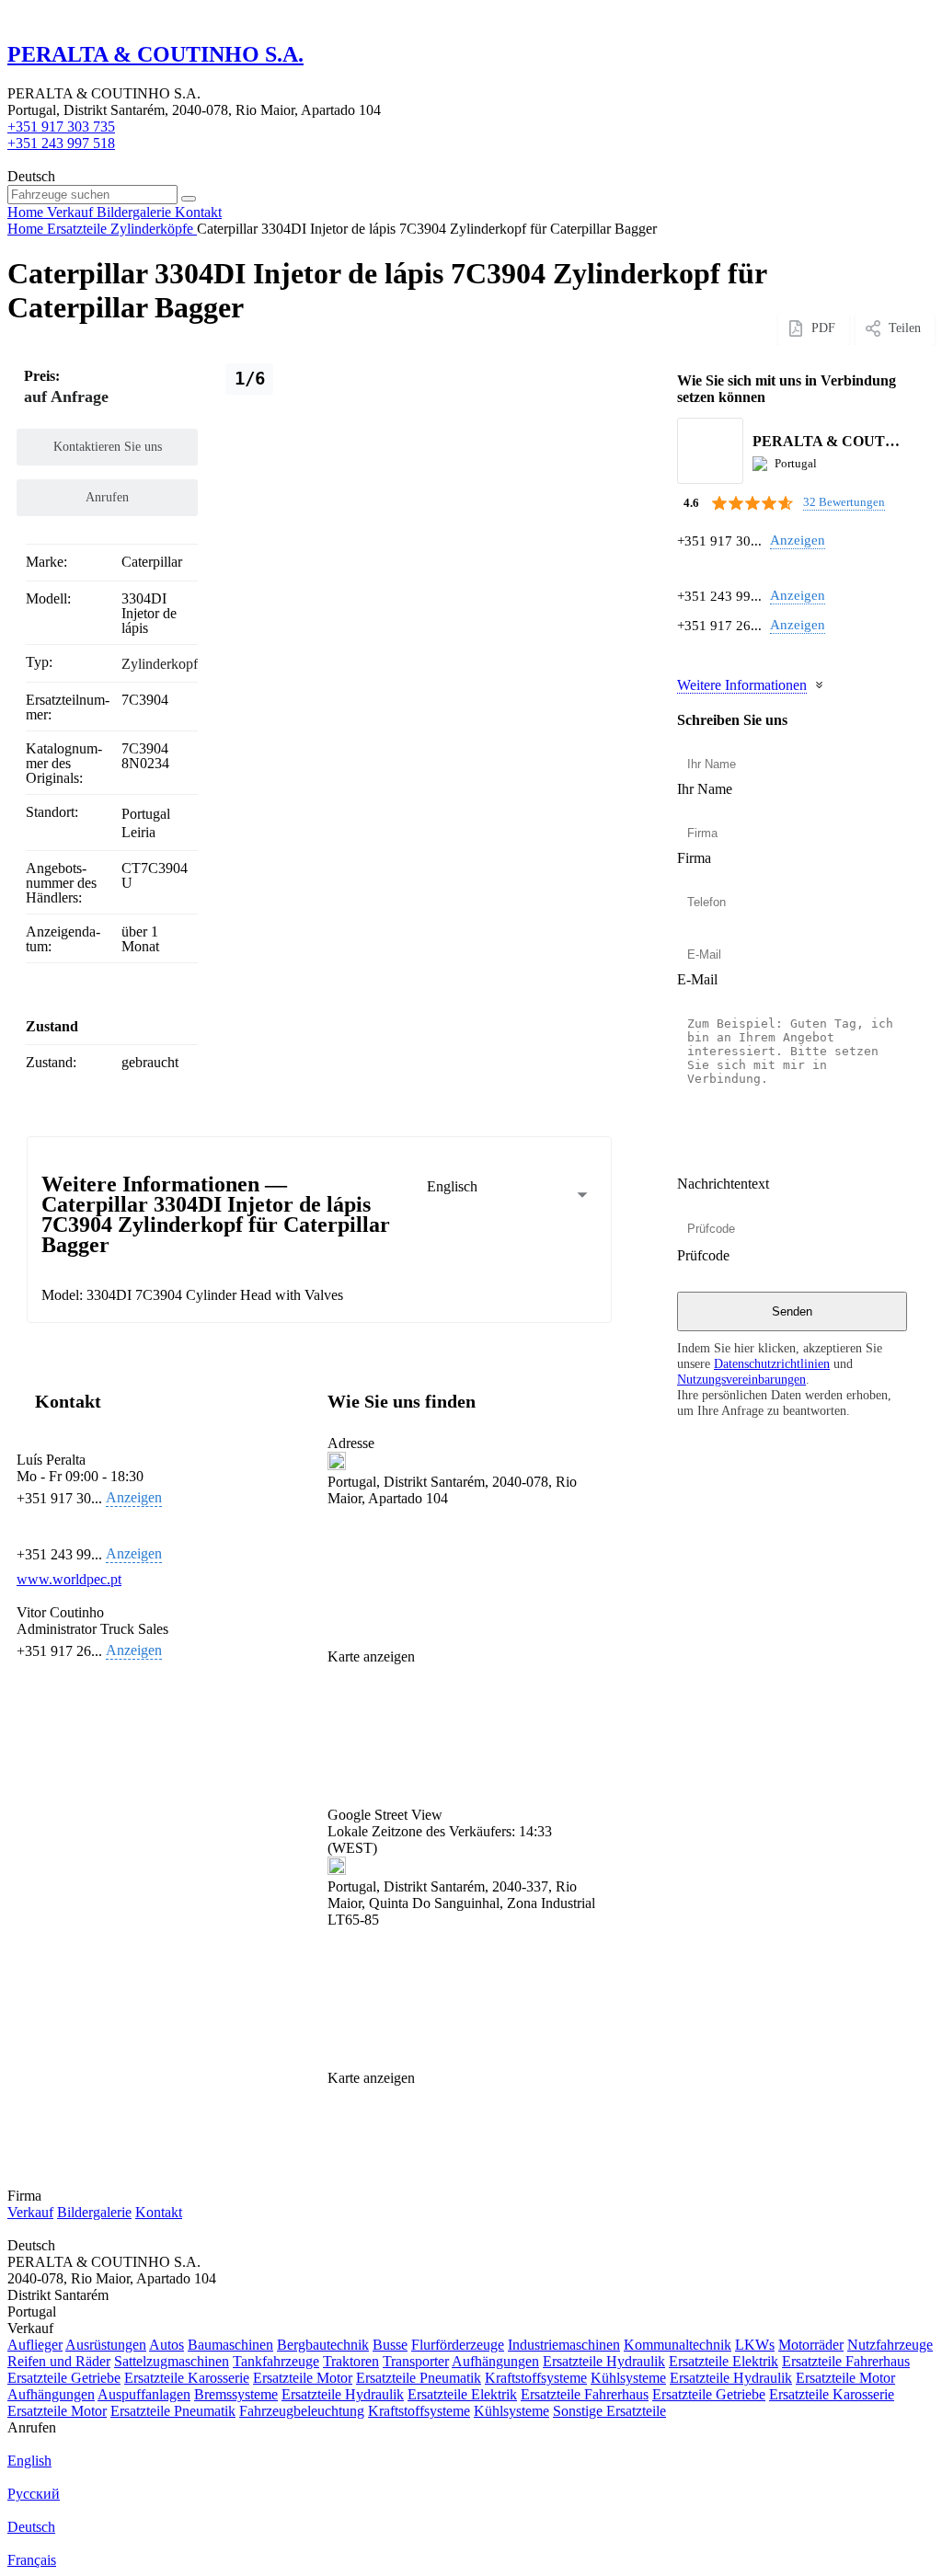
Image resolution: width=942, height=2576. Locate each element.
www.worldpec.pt (69, 1579)
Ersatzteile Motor (303, 2378)
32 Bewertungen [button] (844, 502)
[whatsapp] (688, 568)
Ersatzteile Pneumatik (419, 2378)
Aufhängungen (495, 2361)
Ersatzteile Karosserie (187, 2378)
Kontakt (159, 2212)
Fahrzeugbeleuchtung (302, 2411)
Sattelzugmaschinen (172, 2361)
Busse (390, 2345)
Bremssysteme (236, 2394)
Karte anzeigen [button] (371, 1656)
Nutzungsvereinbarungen (741, 1379)
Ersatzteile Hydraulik (604, 2361)
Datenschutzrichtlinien (772, 1363)
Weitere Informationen (742, 685)
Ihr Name (705, 789)
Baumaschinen (230, 2345)
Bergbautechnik (323, 2345)
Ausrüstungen (106, 2345)
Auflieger (35, 2345)
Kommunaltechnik (678, 2345)
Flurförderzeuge (458, 2345)
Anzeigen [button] (798, 540)
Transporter (416, 2361)
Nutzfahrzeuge (890, 2345)
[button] (465, 1744)
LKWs (755, 2345)
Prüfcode (703, 1255)
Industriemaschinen (564, 2345)
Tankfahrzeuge (276, 2361)
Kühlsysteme (628, 2378)
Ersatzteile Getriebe (64, 2378)
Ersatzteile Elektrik (724, 2361)
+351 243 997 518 (61, 143)
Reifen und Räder (59, 2361)
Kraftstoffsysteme (536, 2378)
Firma (694, 858)
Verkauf (30, 2212)
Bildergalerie (94, 2212)
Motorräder (811, 2345)
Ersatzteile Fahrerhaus (846, 2361)
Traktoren (351, 2361)
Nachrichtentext (723, 1184)
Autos (167, 2345)
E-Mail (697, 979)
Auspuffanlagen (144, 2394)
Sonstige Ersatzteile (609, 2411)
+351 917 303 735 (61, 126)
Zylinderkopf (160, 664)
